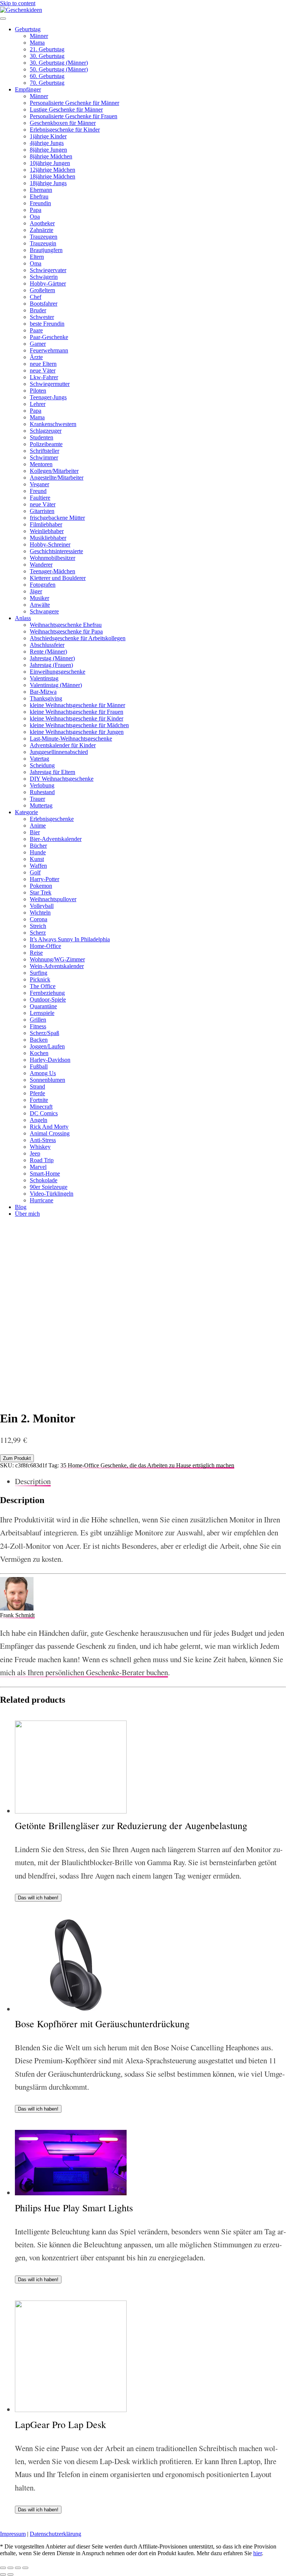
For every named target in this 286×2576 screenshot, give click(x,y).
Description (33, 1481)
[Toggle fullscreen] (18, 2568)
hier (258, 2553)
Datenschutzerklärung (55, 2534)
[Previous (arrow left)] (3, 2575)
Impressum (13, 2534)
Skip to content (18, 3)
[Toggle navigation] (3, 19)
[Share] (10, 2568)
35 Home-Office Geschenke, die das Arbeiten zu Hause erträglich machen (147, 1465)
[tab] (150, 1481)
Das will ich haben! (38, 1898)
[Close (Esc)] (3, 2568)
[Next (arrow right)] (10, 2575)
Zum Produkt (17, 1458)
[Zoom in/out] (25, 2568)
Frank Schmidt (17, 1615)
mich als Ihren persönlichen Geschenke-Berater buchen (84, 1672)
